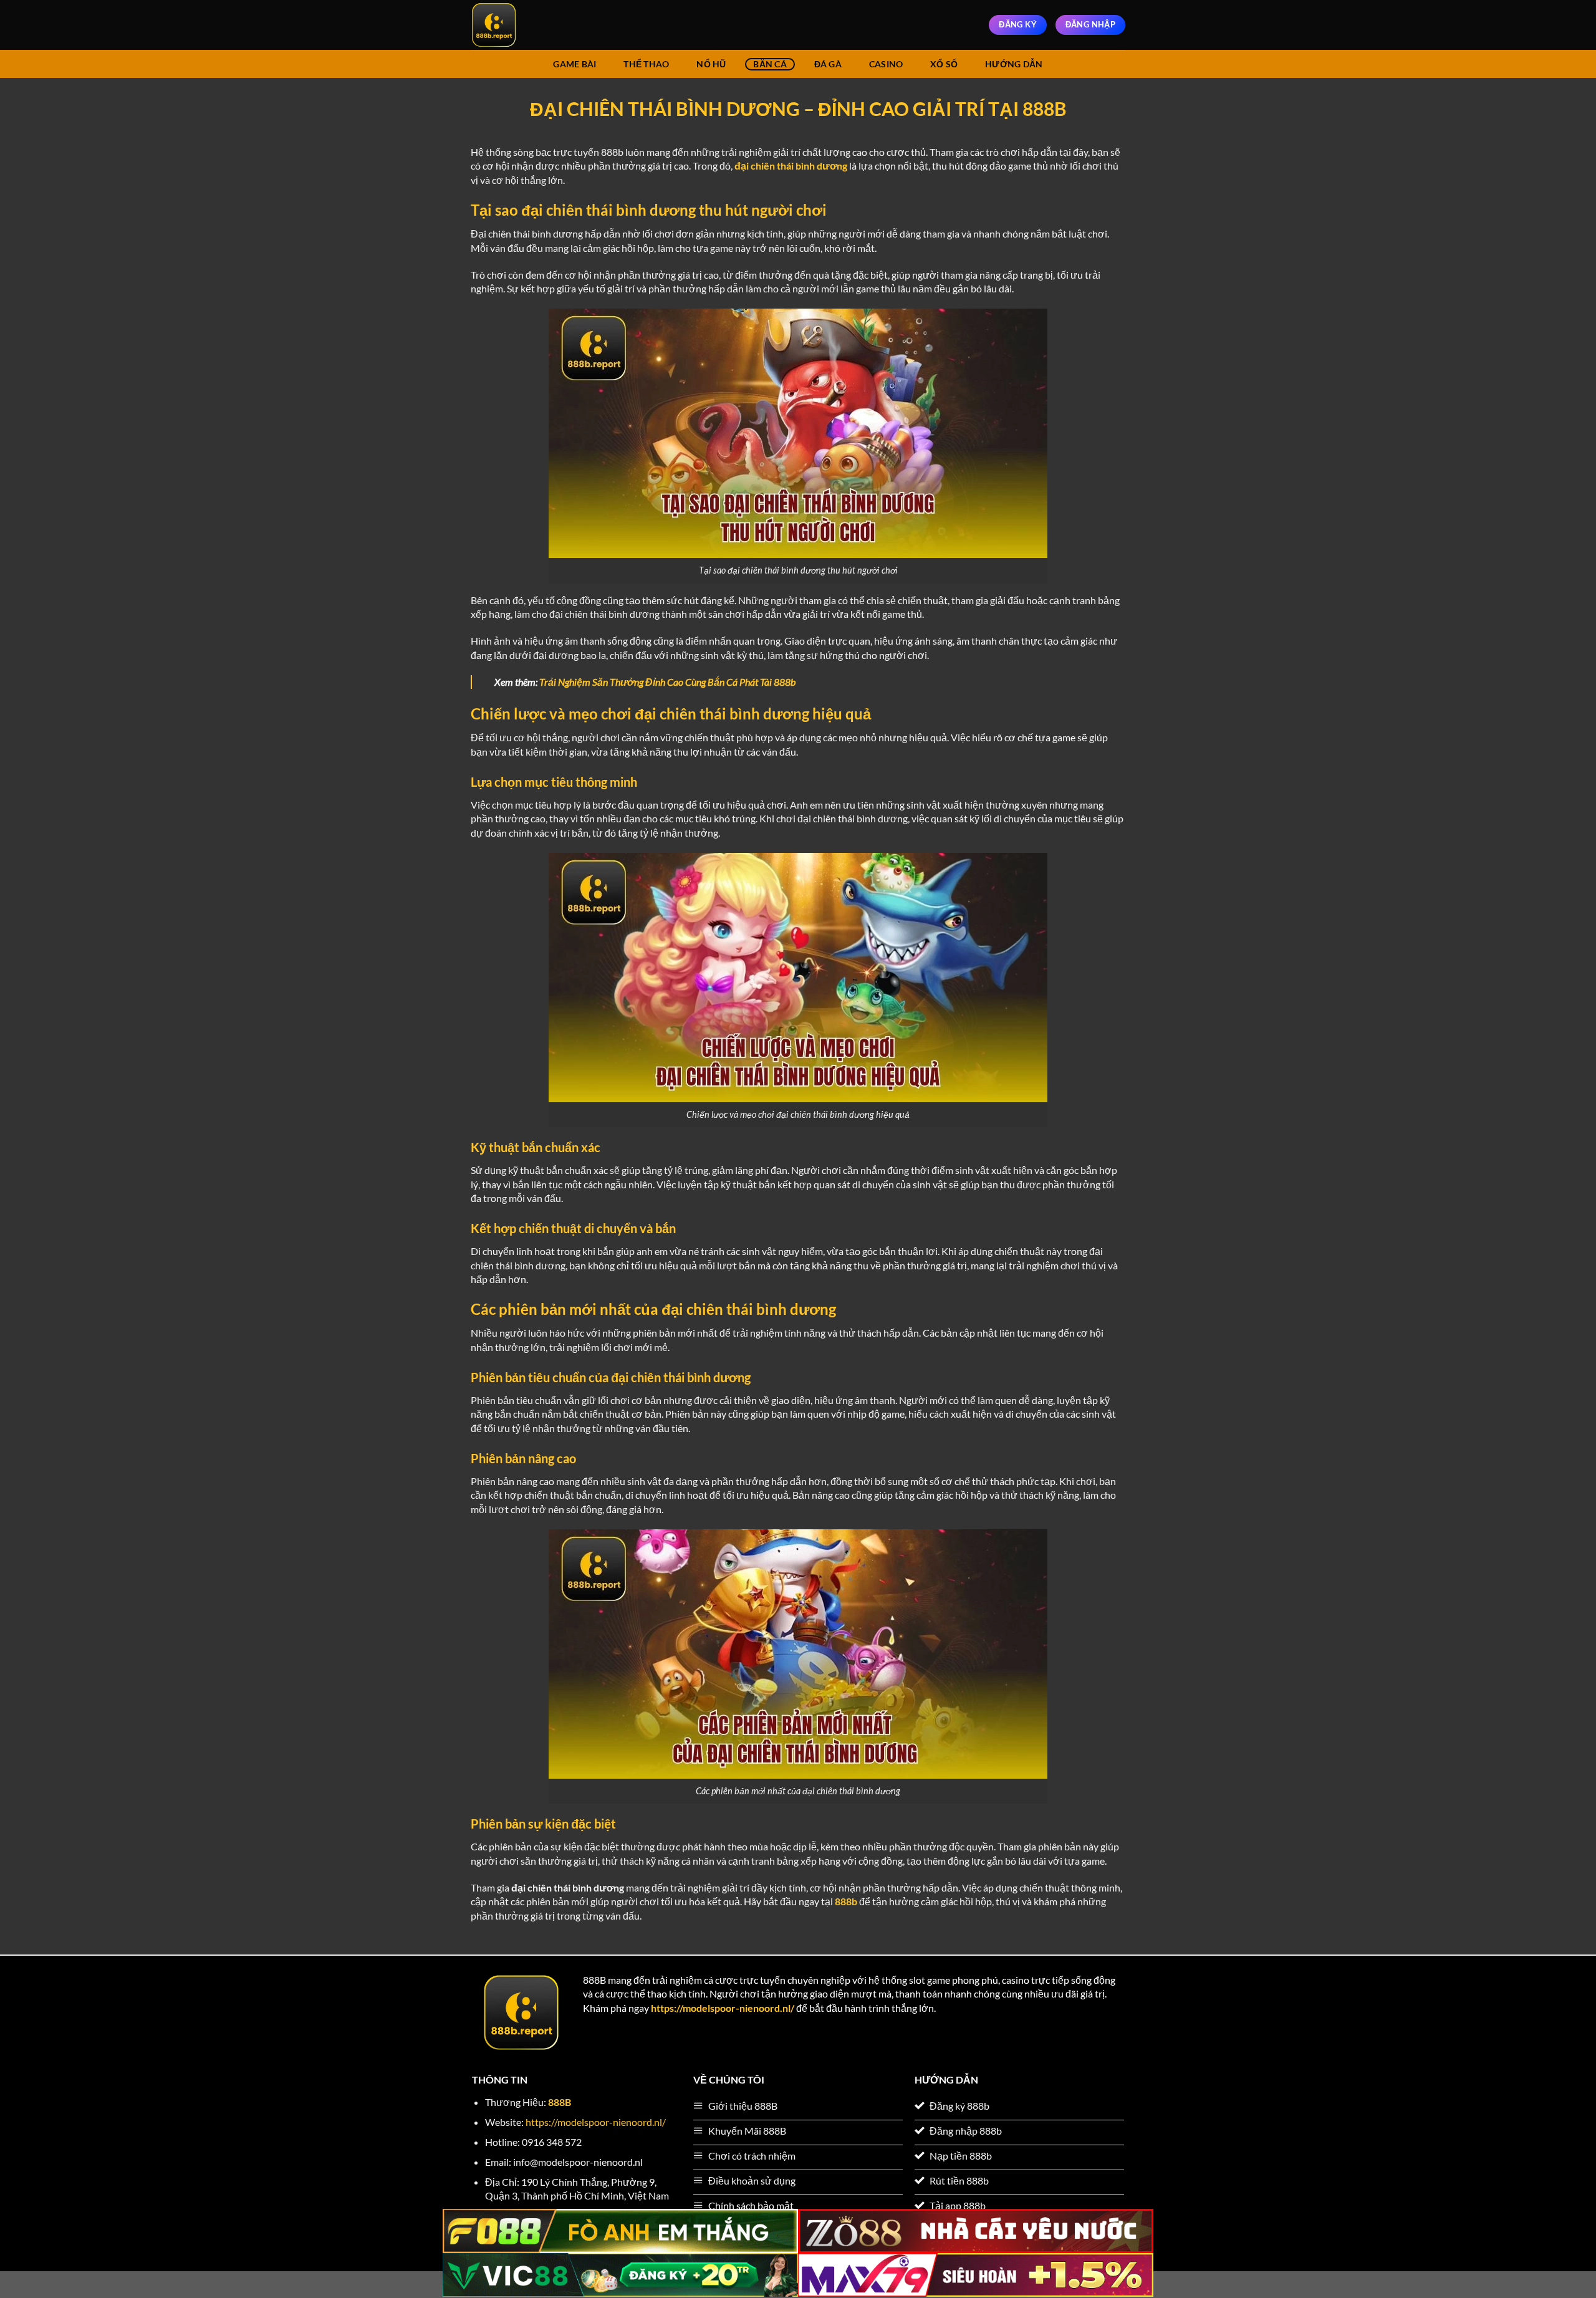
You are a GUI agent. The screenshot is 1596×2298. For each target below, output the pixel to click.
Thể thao (646, 64)
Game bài (574, 64)
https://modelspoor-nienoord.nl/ (723, 2008)
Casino (886, 64)
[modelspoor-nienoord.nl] (533, 25)
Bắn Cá (770, 64)
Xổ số (944, 64)
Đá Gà (828, 64)
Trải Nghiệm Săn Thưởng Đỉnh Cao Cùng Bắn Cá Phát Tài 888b (667, 682)
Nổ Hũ (711, 64)
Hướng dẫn (1014, 64)
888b (846, 1901)
